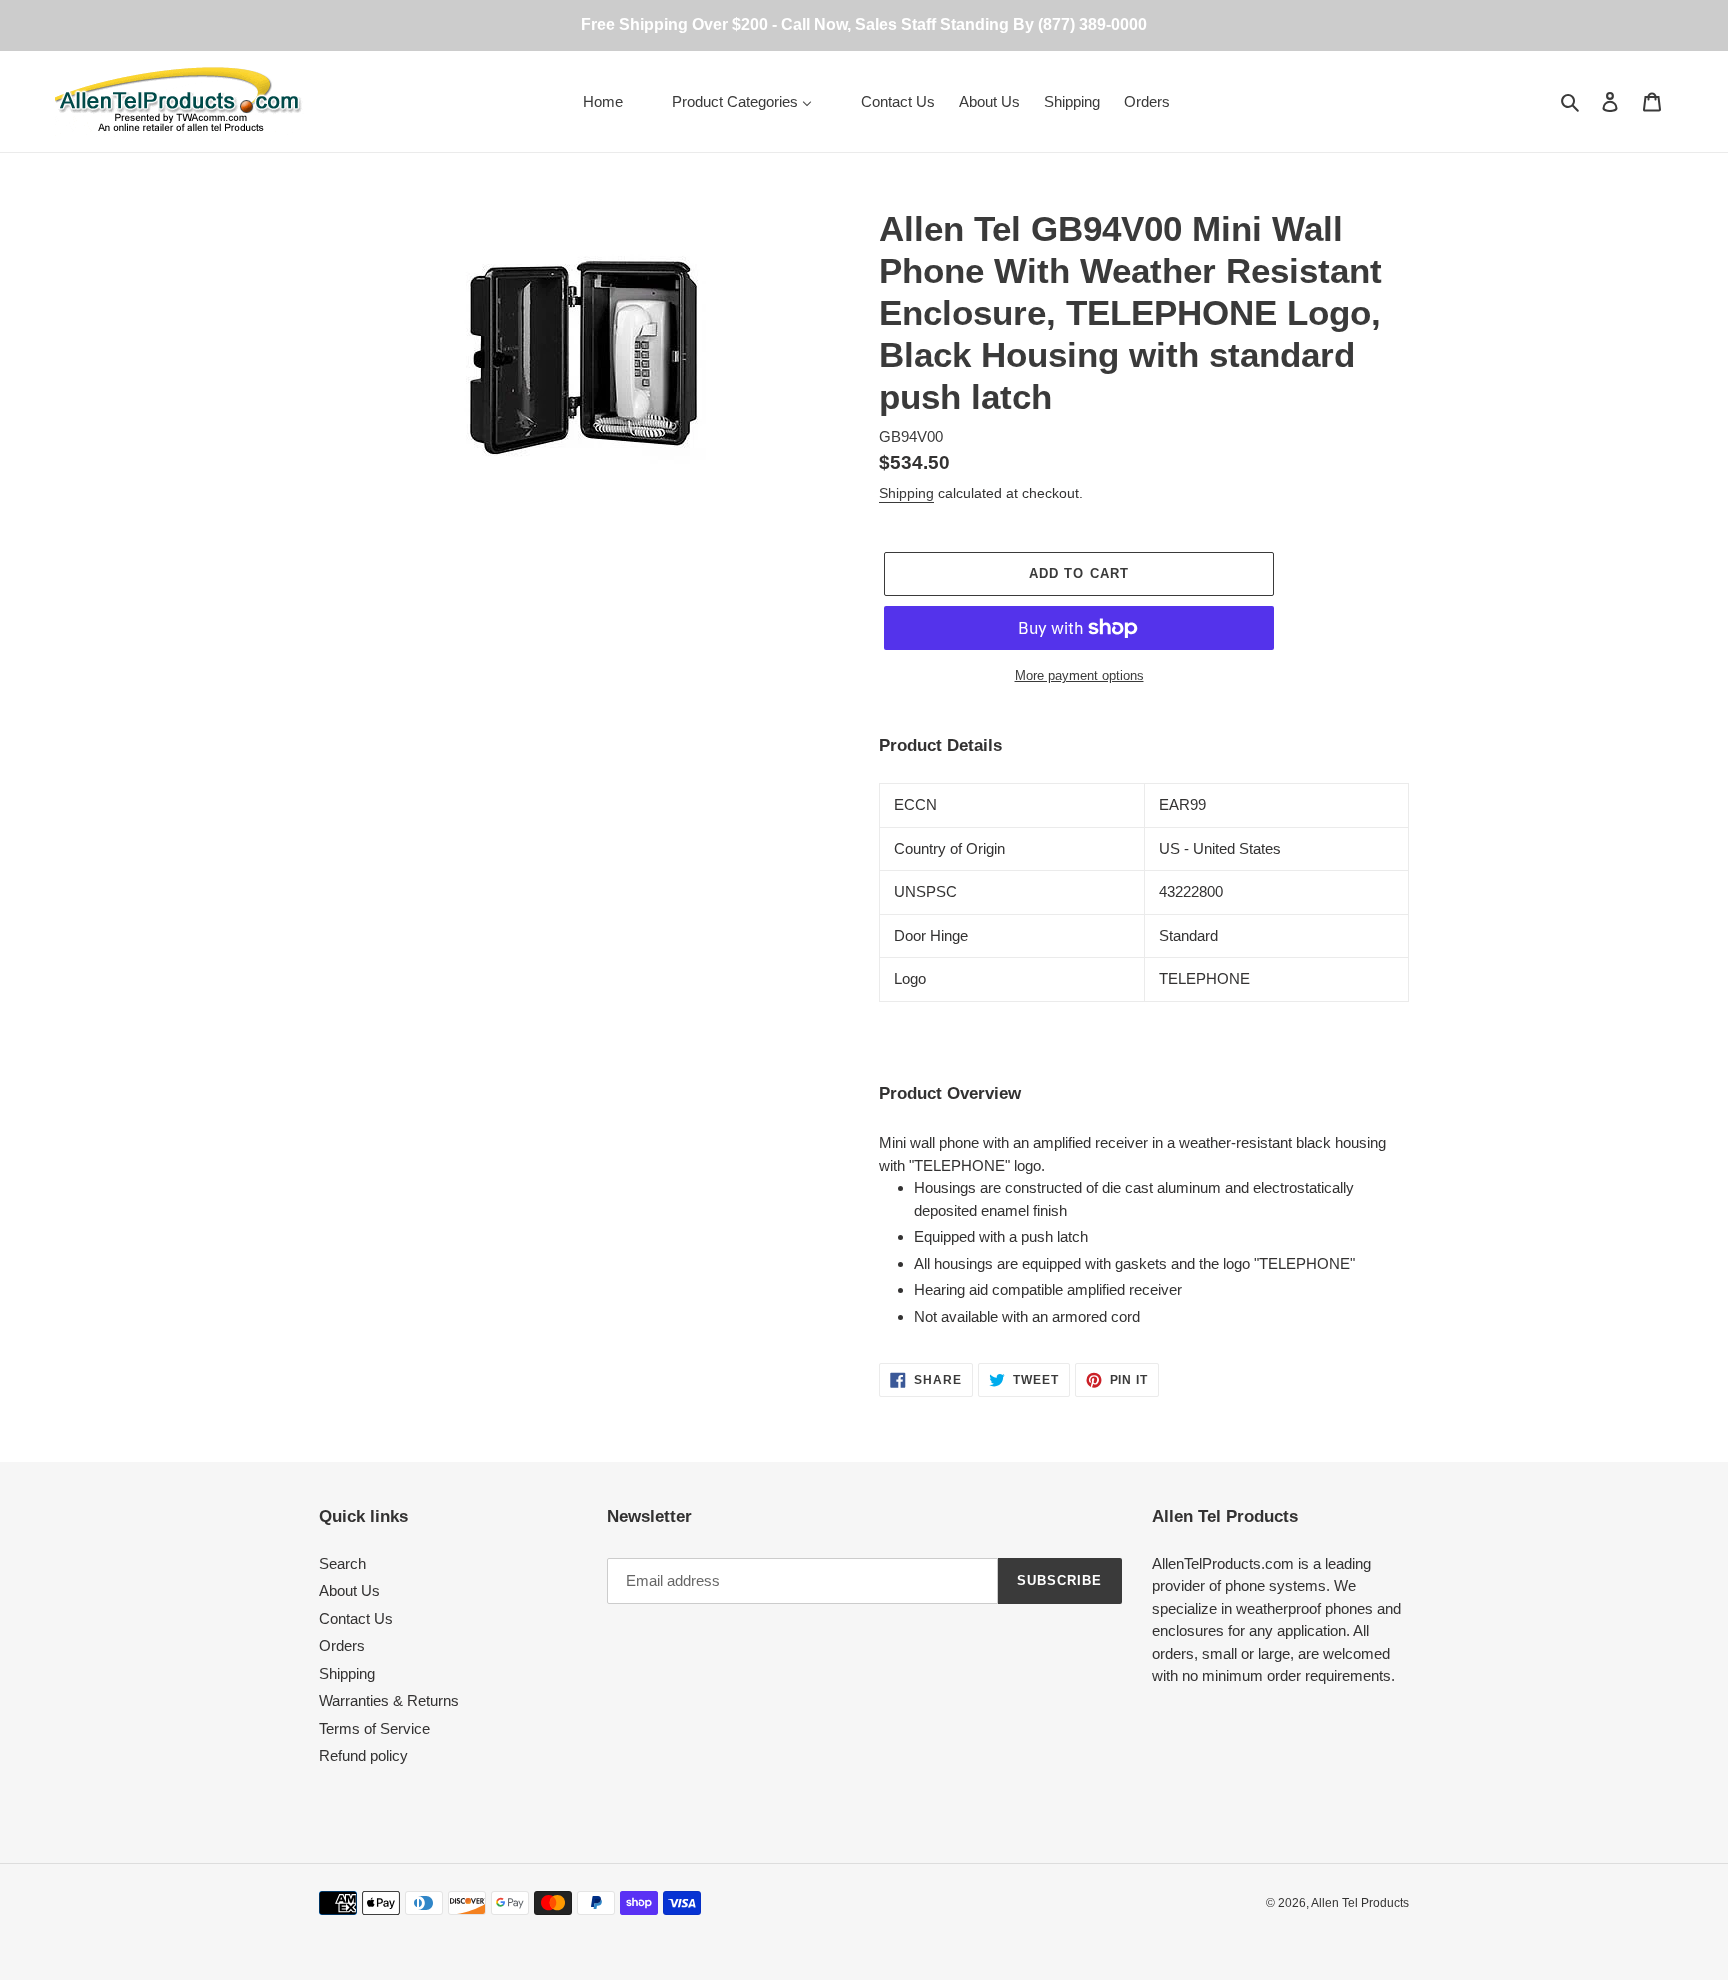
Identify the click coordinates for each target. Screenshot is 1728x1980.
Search (342, 1563)
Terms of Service (374, 1728)
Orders (342, 1645)
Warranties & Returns (389, 1700)
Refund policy (363, 1755)
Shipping (906, 493)
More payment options (1079, 675)
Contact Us (356, 1618)
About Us (349, 1590)
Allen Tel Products (1360, 1903)
